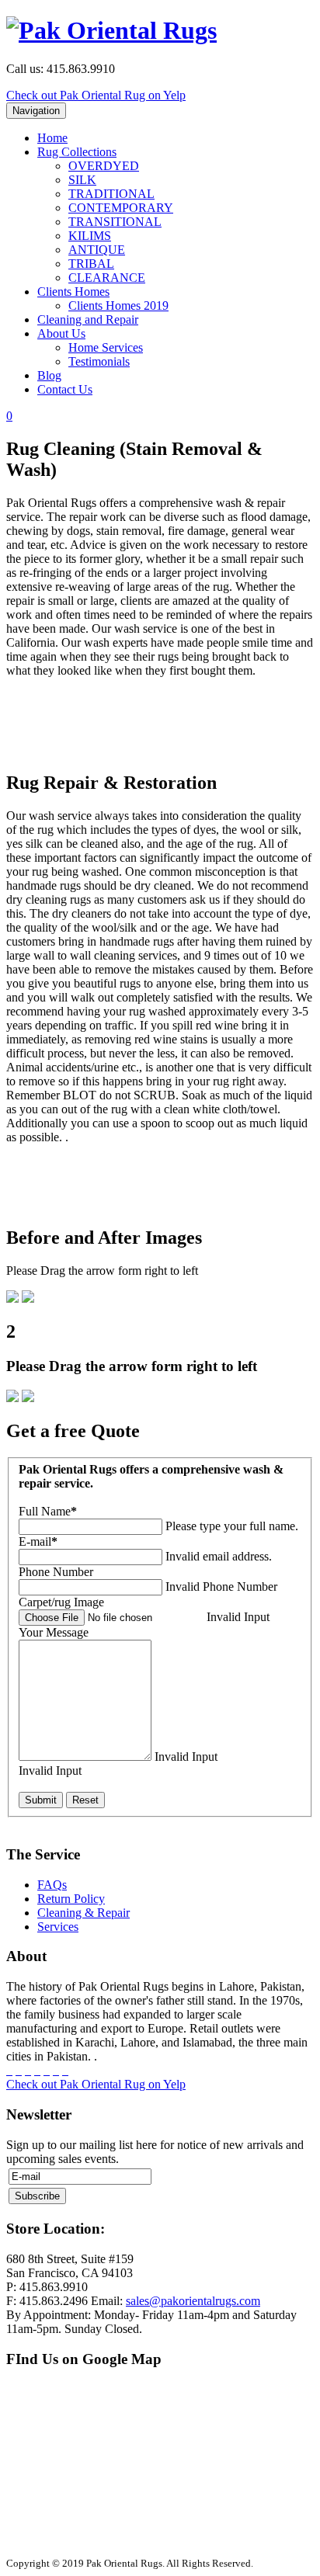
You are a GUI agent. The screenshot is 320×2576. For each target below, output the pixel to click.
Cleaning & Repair (83, 1913)
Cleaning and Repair (88, 319)
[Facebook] (9, 2070)
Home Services (106, 347)
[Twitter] (19, 2070)
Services (58, 1927)
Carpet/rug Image (61, 1602)
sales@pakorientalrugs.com (193, 2301)
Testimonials (99, 361)
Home (52, 138)
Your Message (54, 1632)
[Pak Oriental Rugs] (111, 30)
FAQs (52, 1885)
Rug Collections (77, 152)
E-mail (38, 1541)
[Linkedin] (56, 2070)
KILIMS (90, 236)
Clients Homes (73, 292)
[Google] (28, 2070)
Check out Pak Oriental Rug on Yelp (96, 95)
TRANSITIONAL (115, 222)
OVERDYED (104, 166)
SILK (82, 180)
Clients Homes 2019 (118, 306)
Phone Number (56, 1572)
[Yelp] (65, 2070)
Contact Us (65, 389)
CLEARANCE (107, 278)
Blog (49, 375)
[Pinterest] (37, 2070)
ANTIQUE (97, 250)
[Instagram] (47, 2070)
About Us (61, 333)
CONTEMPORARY (121, 208)
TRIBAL (91, 264)
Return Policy (71, 1899)
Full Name (48, 1511)
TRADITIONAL (111, 194)
